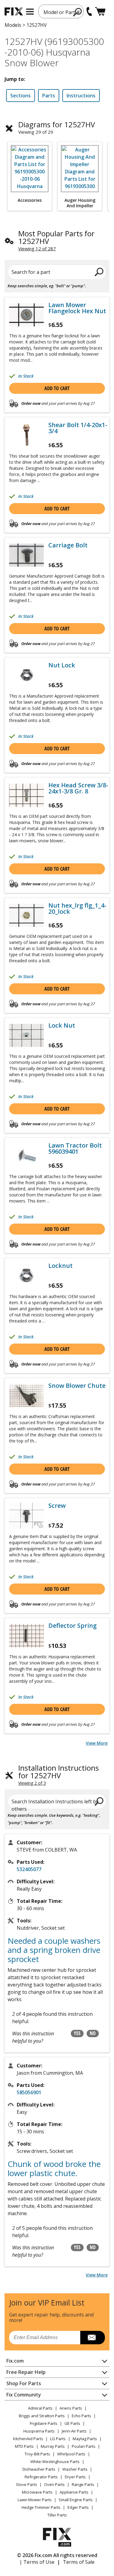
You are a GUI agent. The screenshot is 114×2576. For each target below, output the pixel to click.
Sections (21, 96)
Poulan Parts (84, 2446)
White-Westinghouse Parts (55, 2462)
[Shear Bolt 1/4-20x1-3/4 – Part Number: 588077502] (26, 435)
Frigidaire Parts (44, 2423)
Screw (57, 1506)
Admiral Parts (40, 2408)
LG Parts (58, 2439)
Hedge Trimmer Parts (41, 2507)
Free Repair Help (26, 2372)
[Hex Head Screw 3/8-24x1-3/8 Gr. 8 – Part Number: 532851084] (26, 795)
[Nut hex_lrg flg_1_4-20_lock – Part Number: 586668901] (26, 915)
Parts (49, 96)
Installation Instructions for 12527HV (59, 1772)
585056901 (29, 2092)
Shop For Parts (24, 2383)
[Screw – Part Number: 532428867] (26, 1516)
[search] (78, 12)
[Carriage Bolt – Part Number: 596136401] (26, 555)
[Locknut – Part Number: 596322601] (26, 1276)
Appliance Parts (74, 2492)
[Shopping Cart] (100, 11)
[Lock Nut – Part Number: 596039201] (26, 1035)
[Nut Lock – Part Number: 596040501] (26, 675)
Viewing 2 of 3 (32, 1783)
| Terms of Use (37, 2562)
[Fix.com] (14, 11)
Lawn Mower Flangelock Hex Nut (77, 308)
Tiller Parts (57, 2515)
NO (93, 2033)
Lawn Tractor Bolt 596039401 (75, 1148)
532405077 (29, 1869)
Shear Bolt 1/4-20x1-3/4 (78, 428)
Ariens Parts (71, 2408)
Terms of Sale (79, 2562)
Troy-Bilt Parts (37, 2454)
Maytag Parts (85, 2439)
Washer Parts (75, 2469)
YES (77, 2033)
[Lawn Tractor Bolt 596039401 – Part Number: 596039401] (26, 1155)
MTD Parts (24, 2446)
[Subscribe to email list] (93, 2338)
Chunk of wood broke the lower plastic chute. (54, 2168)
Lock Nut (62, 1025)
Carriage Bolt (68, 545)
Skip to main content (57, 31)
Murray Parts (53, 2446)
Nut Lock (62, 665)
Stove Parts (26, 2484)
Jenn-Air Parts (74, 2431)
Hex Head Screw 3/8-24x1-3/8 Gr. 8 (78, 788)
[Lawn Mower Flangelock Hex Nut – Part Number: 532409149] (26, 315)
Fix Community (24, 2395)
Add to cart (57, 388)
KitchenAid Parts (28, 2439)
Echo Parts (81, 2416)
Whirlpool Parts (71, 2454)
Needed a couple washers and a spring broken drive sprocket (54, 1950)
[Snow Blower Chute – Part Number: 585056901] (26, 1396)
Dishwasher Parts (39, 2469)
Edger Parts (78, 2507)
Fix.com (15, 2361)
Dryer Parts (75, 2477)
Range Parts (83, 2484)
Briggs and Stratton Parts (42, 2416)
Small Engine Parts (76, 2500)
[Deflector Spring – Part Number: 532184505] (26, 1636)
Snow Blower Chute (77, 1386)
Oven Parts (54, 2484)
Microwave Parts (37, 2492)
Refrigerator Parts (41, 2477)
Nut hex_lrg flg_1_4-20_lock (77, 909)
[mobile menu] (30, 12)
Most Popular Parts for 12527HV (56, 237)
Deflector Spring (73, 1626)
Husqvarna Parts (39, 2431)
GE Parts (72, 2423)
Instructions (81, 96)
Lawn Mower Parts (35, 2500)
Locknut (60, 1266)
